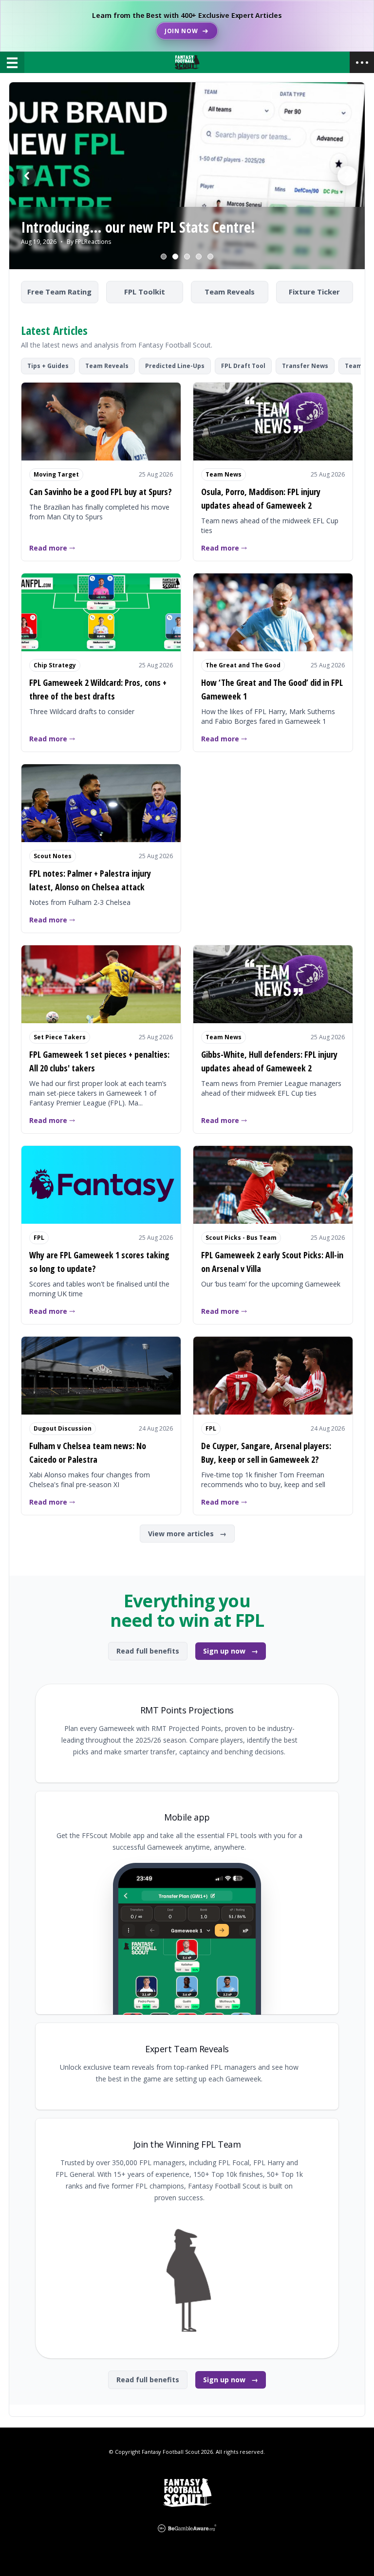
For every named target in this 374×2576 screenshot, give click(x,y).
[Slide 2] (175, 257)
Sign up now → (231, 1651)
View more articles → (187, 1534)
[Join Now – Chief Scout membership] (187, 26)
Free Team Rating (59, 292)
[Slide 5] (210, 257)
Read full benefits (148, 1651)
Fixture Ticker (314, 292)
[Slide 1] (164, 257)
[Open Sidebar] (362, 62)
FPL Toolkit (145, 292)
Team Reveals (230, 292)
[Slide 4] (199, 257)
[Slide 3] (187, 257)
